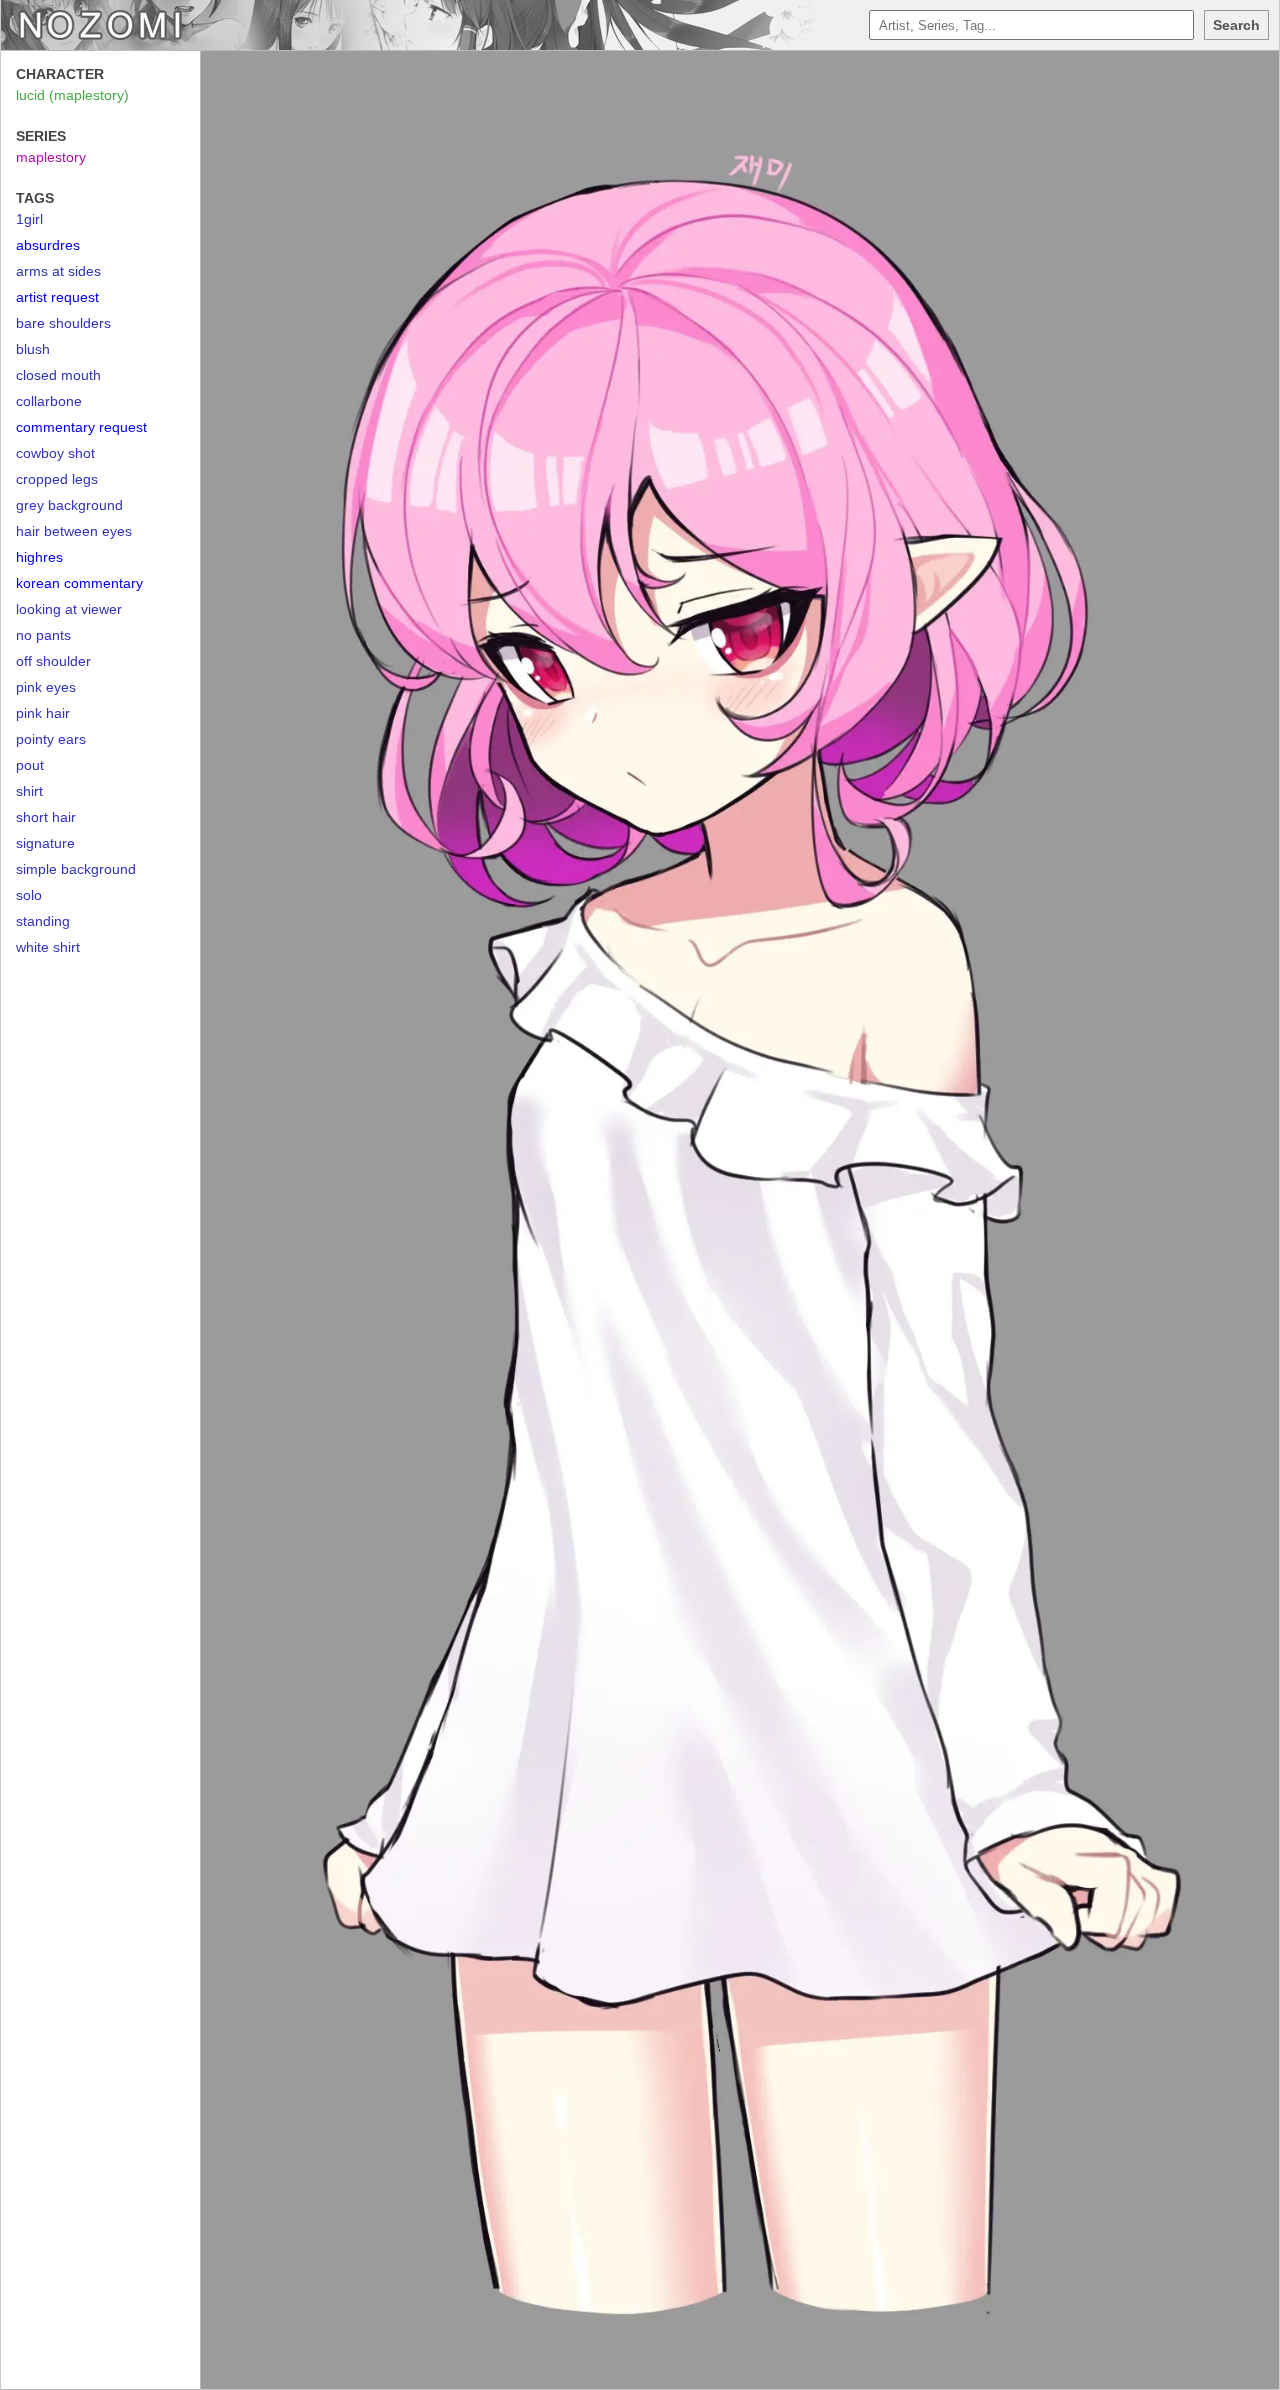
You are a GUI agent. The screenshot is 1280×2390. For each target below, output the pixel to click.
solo (29, 895)
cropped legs (57, 479)
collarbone (49, 401)
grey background (69, 505)
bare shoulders (63, 323)
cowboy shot (55, 453)
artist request (57, 297)
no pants (43, 635)
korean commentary (79, 583)
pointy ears (51, 739)
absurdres (48, 245)
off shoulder (53, 661)
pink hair (43, 713)
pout (30, 765)
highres (39, 557)
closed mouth (58, 375)
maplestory (51, 157)
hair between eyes (74, 531)
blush (33, 349)
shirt (29, 791)
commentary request (81, 427)
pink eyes (46, 687)
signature (45, 843)
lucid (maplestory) (72, 95)
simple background (76, 869)
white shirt (48, 947)
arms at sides (58, 271)
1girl (29, 219)
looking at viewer (69, 609)
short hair (46, 817)
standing (43, 921)
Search (1236, 25)
